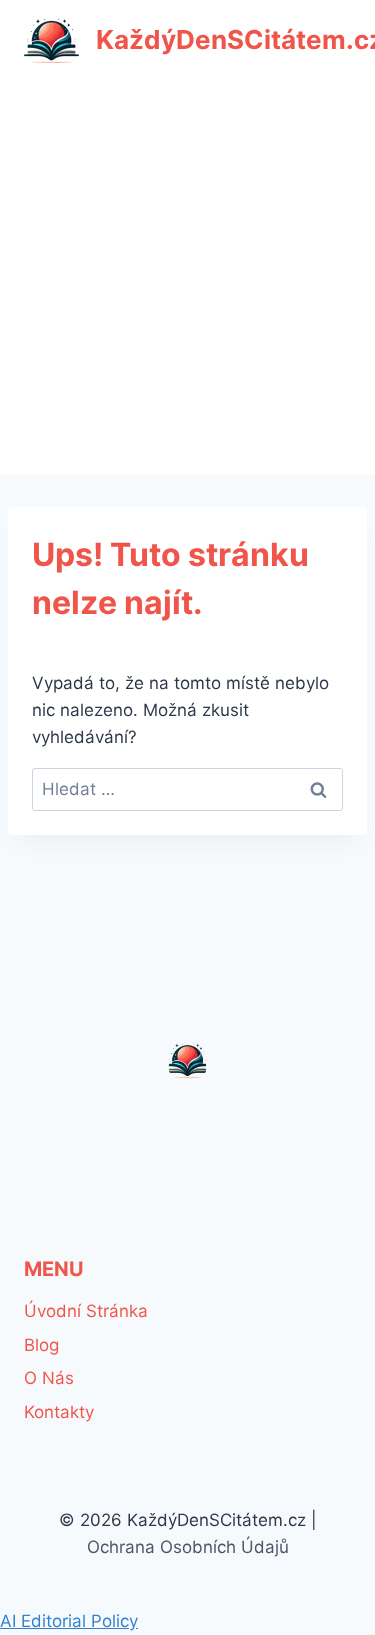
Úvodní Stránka (86, 1311)
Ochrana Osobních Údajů (188, 1547)
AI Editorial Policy (69, 1621)
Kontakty (59, 1412)
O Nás (49, 1378)
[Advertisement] (187, 277)
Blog (41, 1345)
